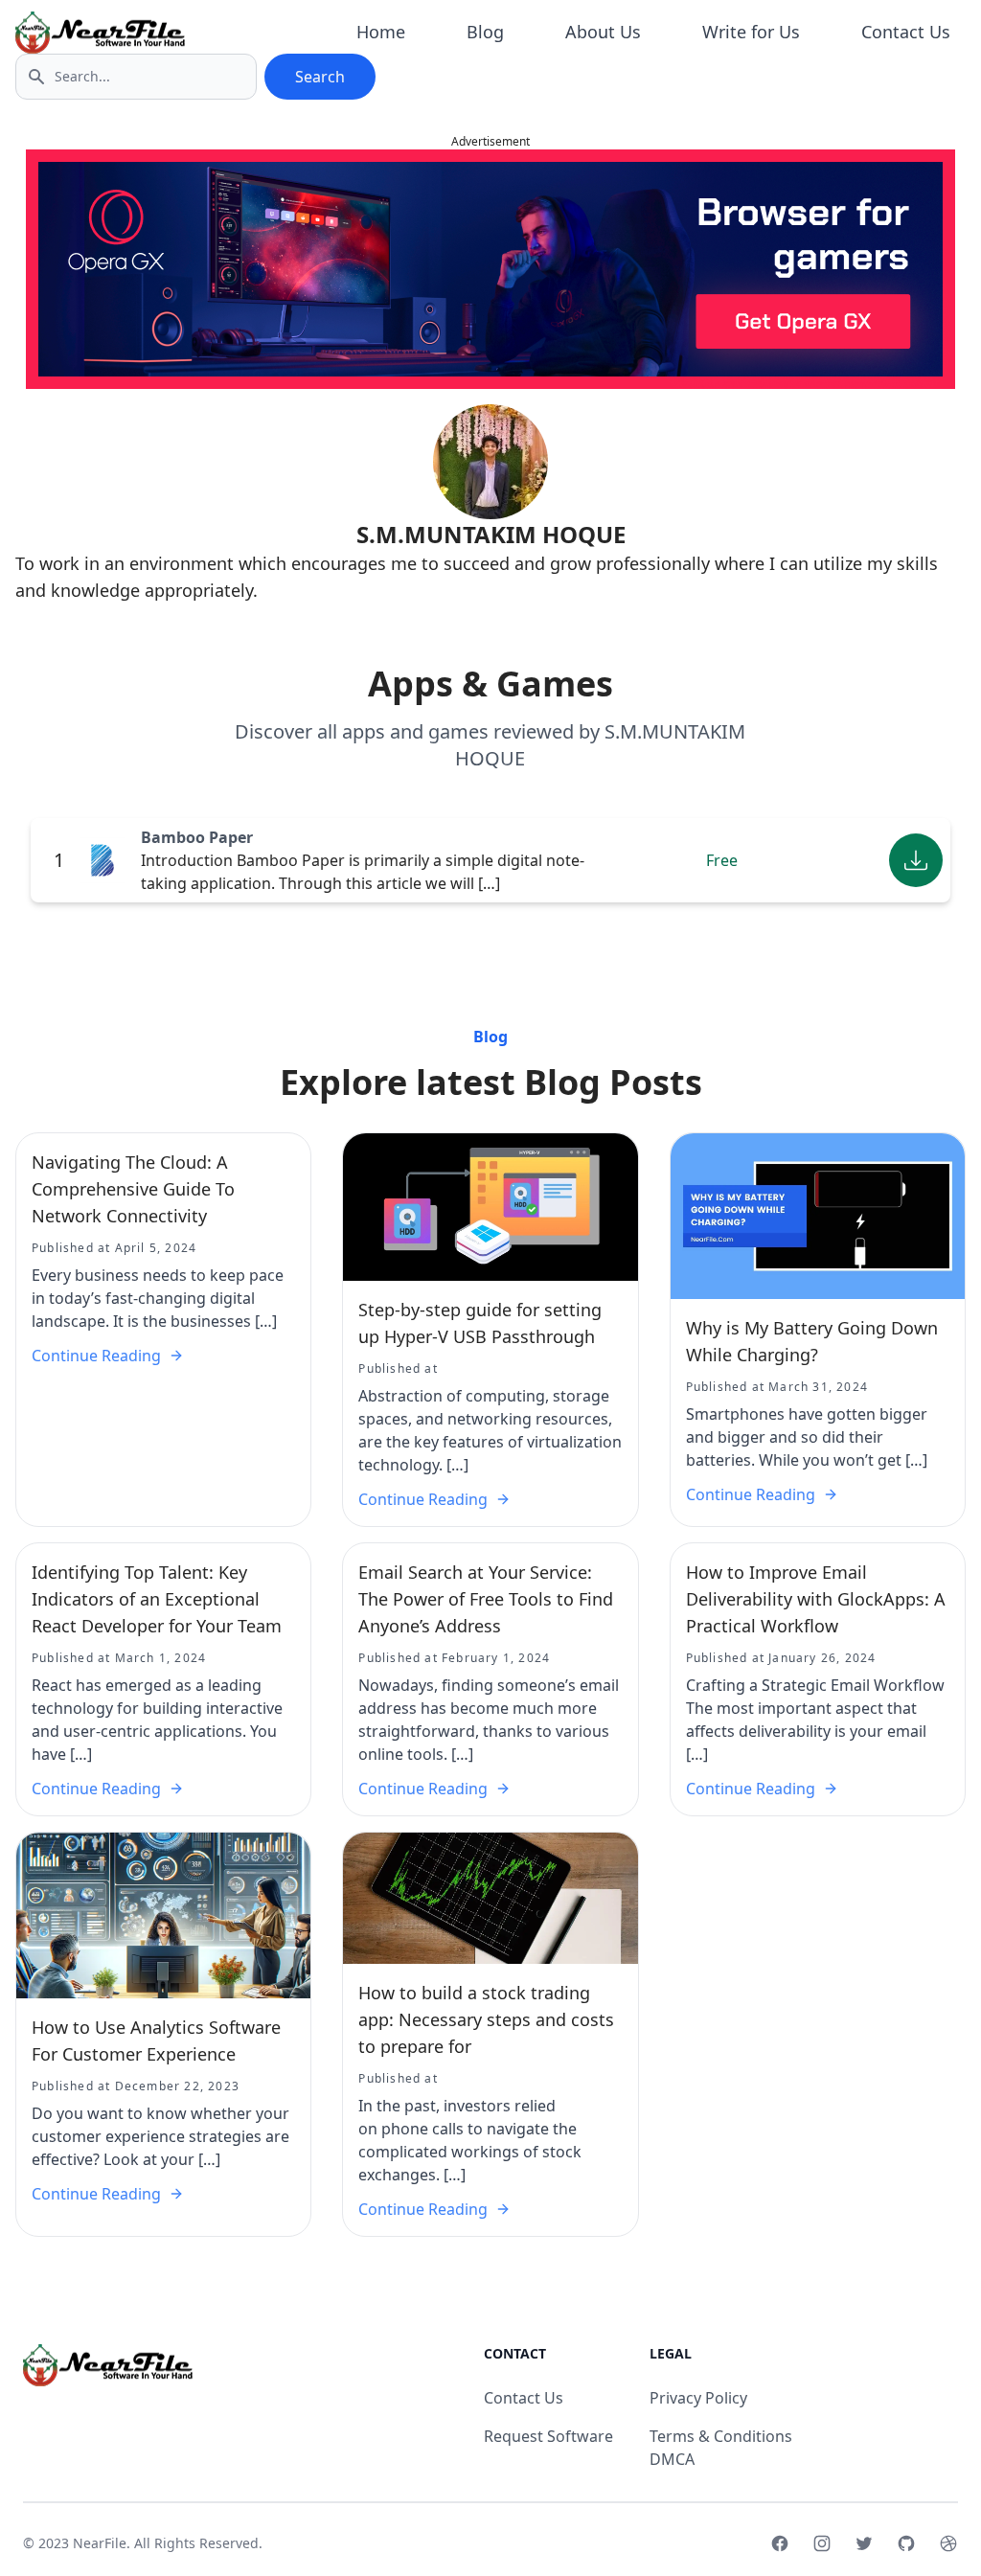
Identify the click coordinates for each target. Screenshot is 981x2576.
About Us (603, 32)
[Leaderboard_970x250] (490, 269)
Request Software (548, 2436)
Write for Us (751, 32)
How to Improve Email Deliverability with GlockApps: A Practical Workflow (816, 1599)
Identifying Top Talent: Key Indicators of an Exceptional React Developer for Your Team (157, 1599)
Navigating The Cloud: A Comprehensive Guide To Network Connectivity (133, 1189)
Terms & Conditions (721, 2436)
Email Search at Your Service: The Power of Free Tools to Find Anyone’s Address (486, 1599)
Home (381, 32)
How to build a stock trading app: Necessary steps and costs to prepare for (486, 2019)
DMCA (672, 2459)
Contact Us (906, 32)
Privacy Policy (698, 2398)
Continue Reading (96, 1356)
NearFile (100, 2543)
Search (320, 77)
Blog (485, 32)
